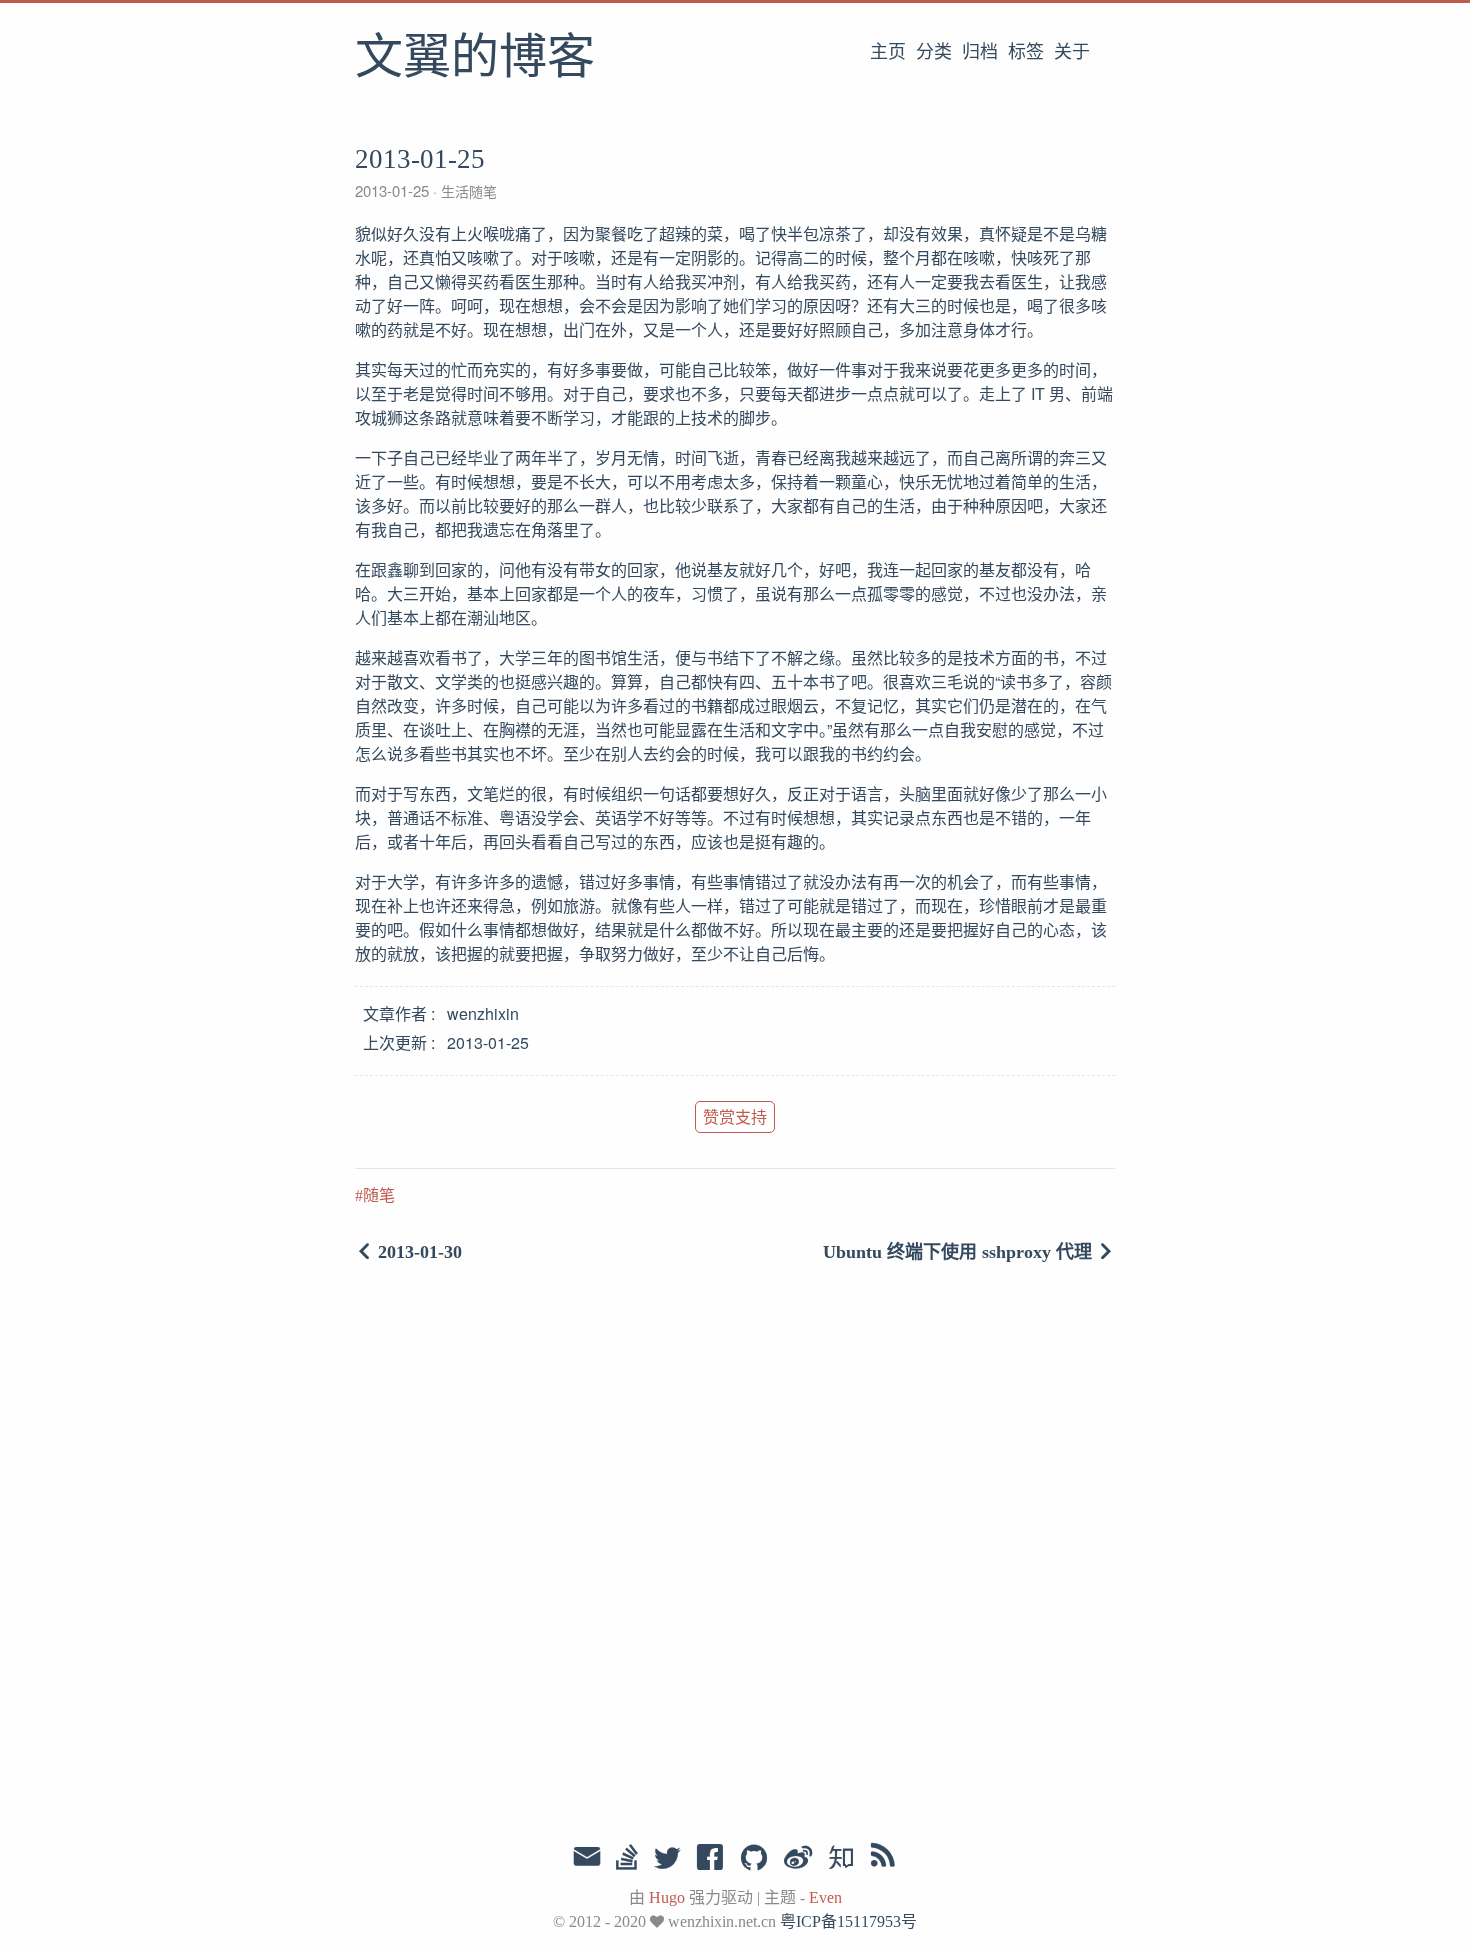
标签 (1026, 52)
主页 (888, 52)
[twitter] (667, 1859)
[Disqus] (735, 1556)
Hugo (667, 1897)
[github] (754, 1859)
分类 (934, 52)
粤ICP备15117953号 (848, 1921)
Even (825, 1897)
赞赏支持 (735, 1116)
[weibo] (798, 1859)
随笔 (379, 1195)
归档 (980, 52)
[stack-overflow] (627, 1859)
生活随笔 (467, 191)
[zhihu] (840, 1859)
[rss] (883, 1859)
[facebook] (710, 1859)
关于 (1072, 52)
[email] (587, 1857)
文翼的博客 (475, 59)
